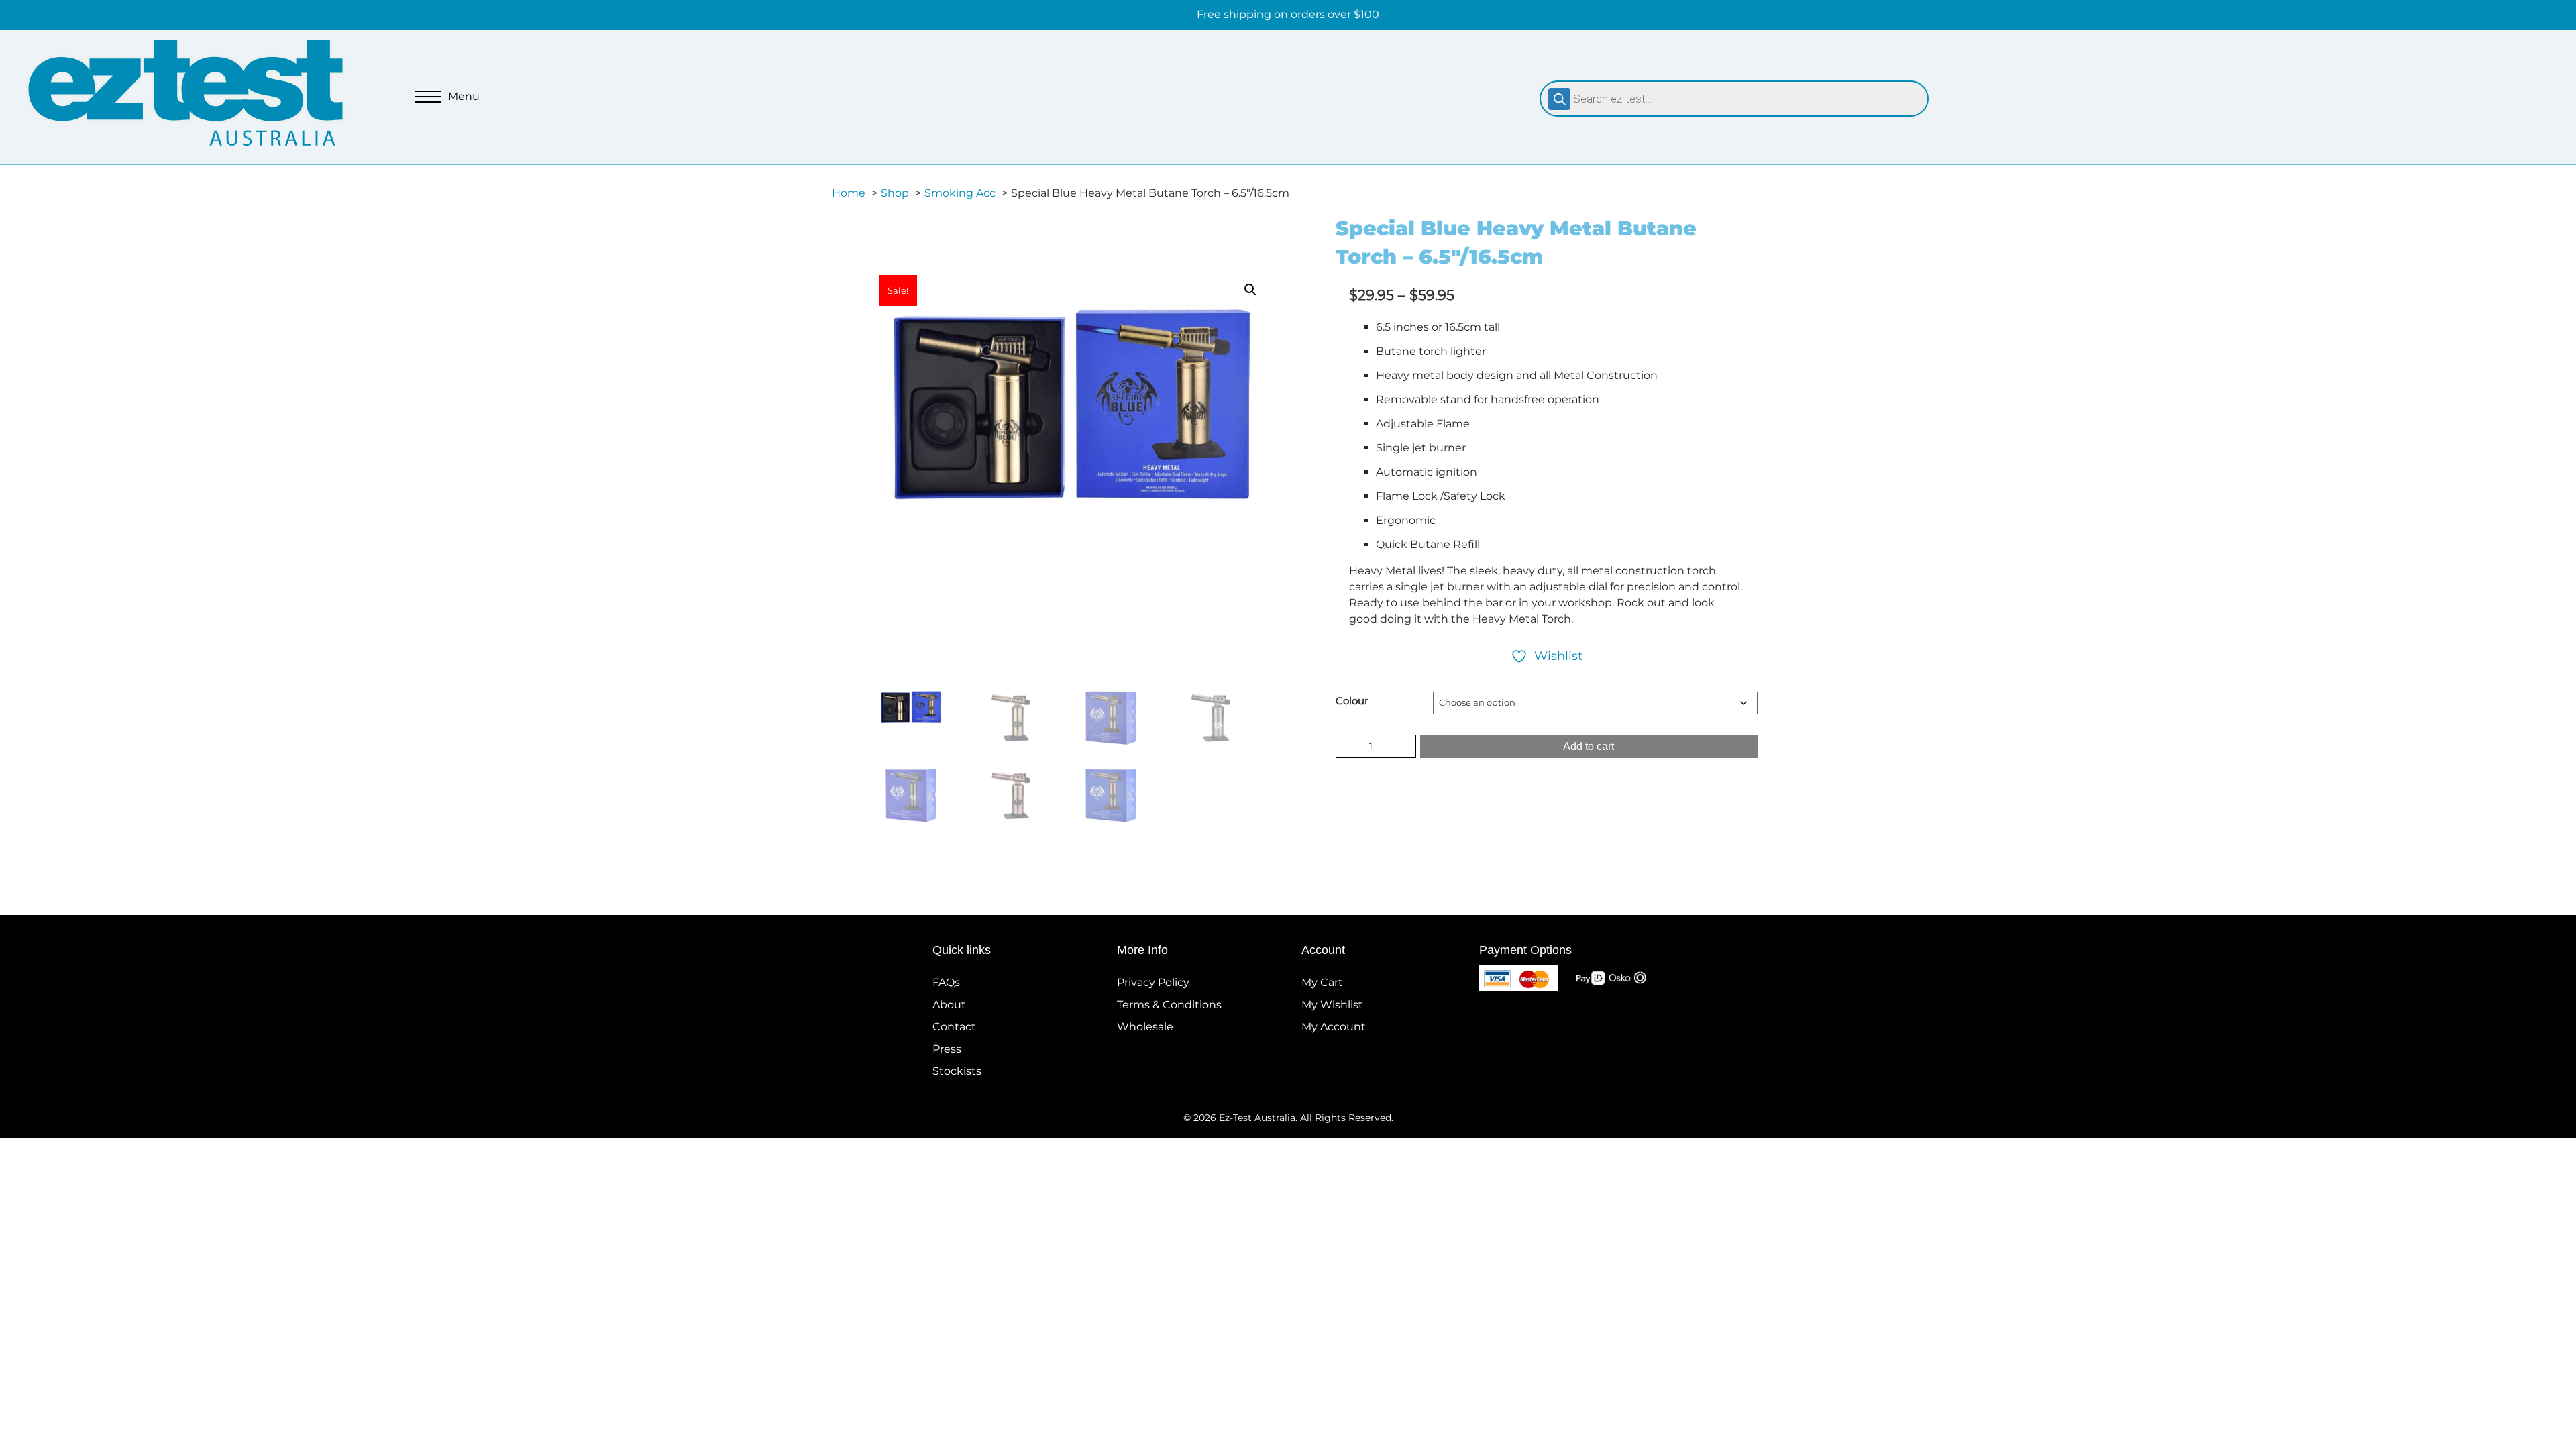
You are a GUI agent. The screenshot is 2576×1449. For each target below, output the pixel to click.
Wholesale (1145, 1027)
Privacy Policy (1153, 982)
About (949, 1005)
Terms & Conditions (1169, 1005)
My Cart (1322, 982)
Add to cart (1589, 746)
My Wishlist (1332, 1005)
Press (947, 1049)
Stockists (957, 1071)
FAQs (946, 982)
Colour (1352, 701)
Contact (954, 1027)
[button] (1250, 290)
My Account (1334, 1027)
